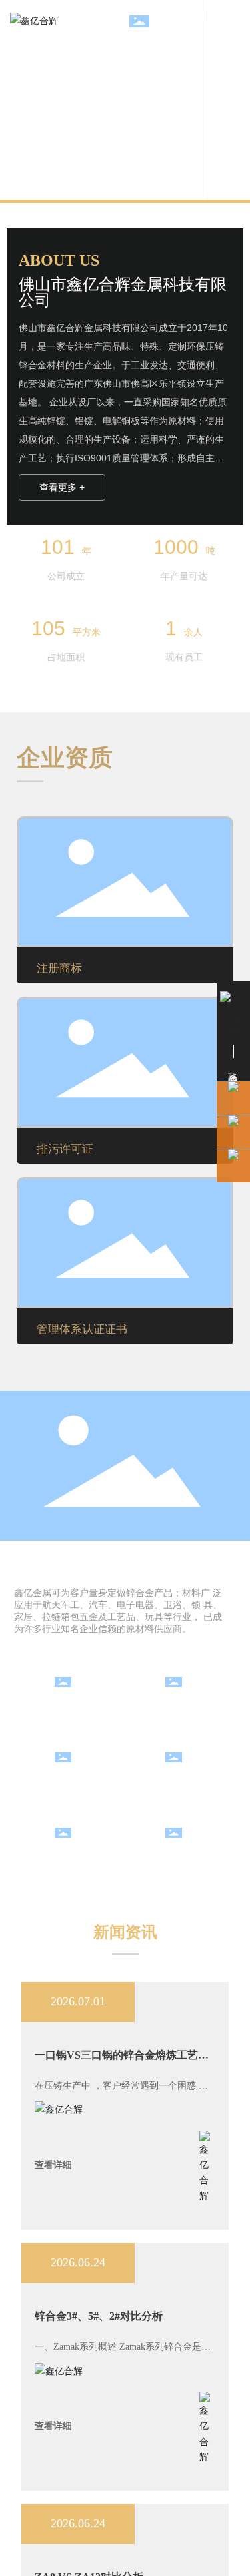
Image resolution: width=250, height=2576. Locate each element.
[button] (229, 100)
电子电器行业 (69, 1856)
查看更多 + (62, 487)
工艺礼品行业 (181, 1856)
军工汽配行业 (69, 1705)
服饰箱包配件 (69, 1781)
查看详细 (53, 2165)
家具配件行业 (181, 1705)
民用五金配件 (181, 1781)
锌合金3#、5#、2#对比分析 (99, 2316)
